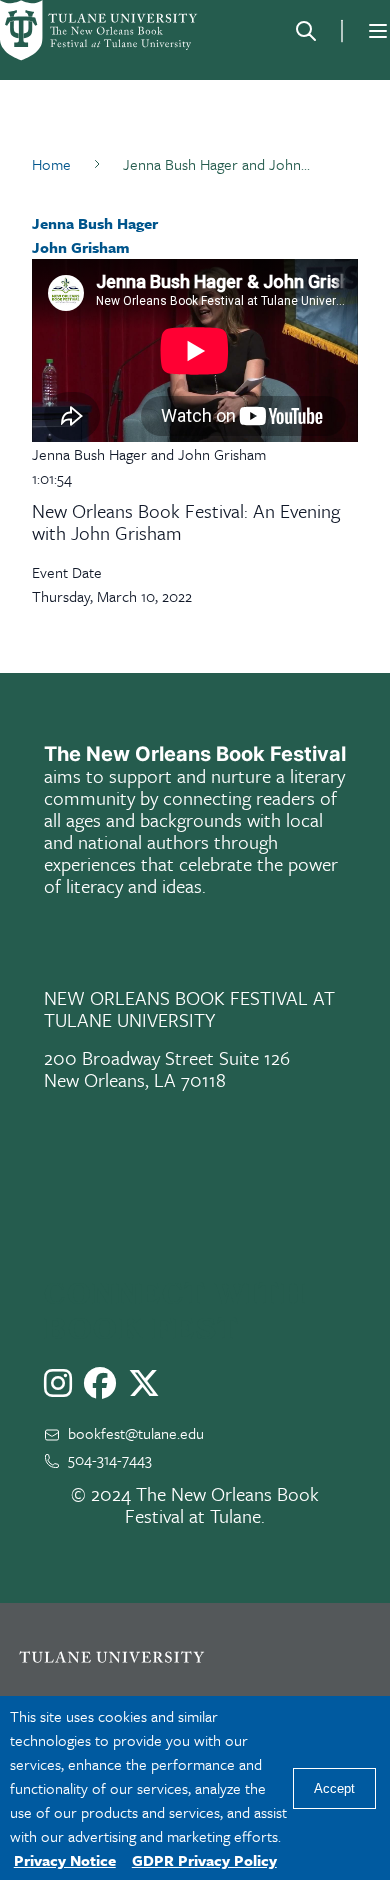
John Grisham (81, 247)
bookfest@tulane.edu (136, 1433)
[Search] (306, 31)
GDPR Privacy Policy (204, 1860)
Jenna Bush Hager (95, 223)
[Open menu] (378, 31)
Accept (334, 1788)
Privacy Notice (65, 1860)
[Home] (100, 30)
